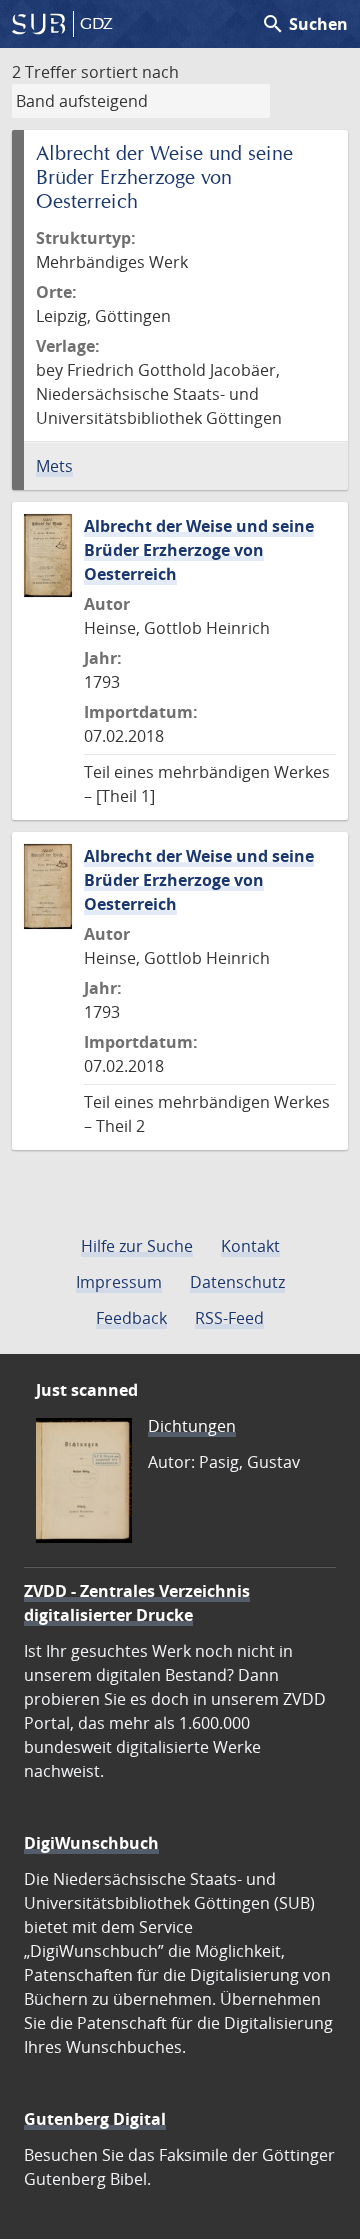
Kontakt (250, 1246)
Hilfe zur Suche (137, 1246)
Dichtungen (192, 1426)
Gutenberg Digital (95, 2119)
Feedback (131, 1318)
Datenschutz (237, 1282)
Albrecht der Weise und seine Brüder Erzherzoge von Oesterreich (199, 550)
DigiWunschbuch (91, 1843)
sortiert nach (130, 72)
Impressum (119, 1282)
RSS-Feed (229, 1318)
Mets (54, 466)
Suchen (304, 24)
